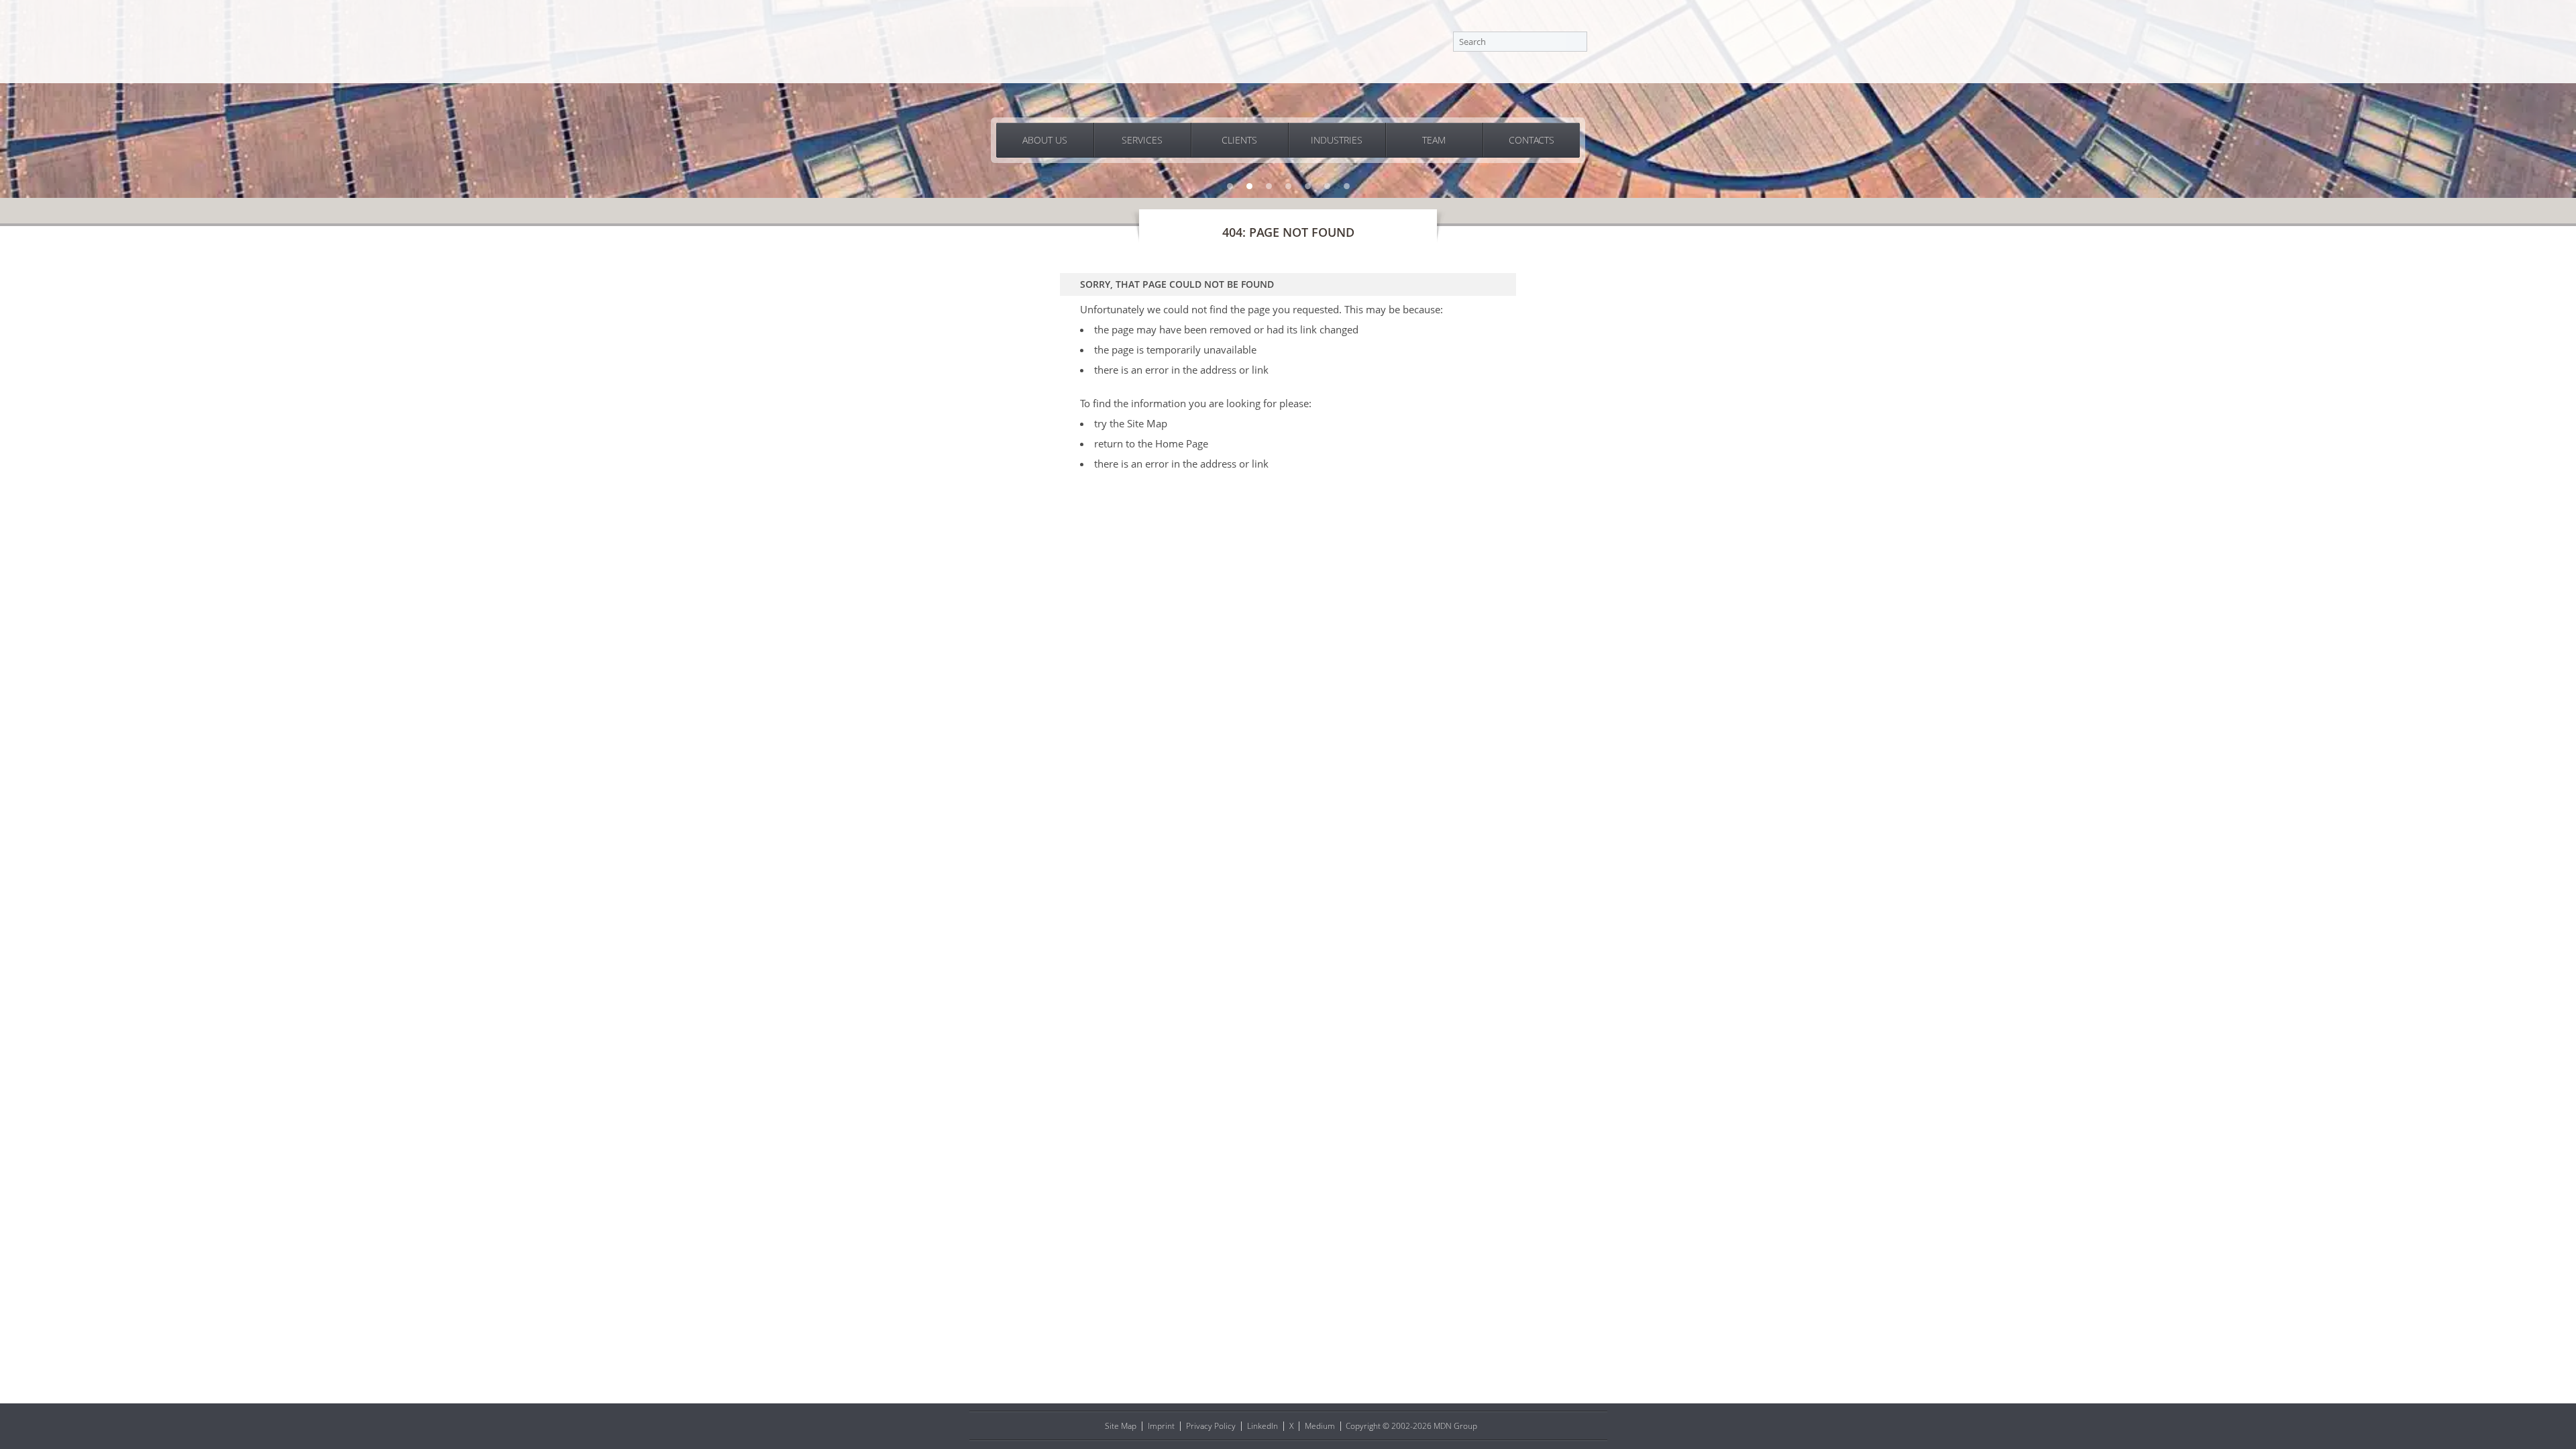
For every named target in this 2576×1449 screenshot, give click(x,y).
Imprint (1161, 1426)
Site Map (1147, 423)
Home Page (1182, 443)
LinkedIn (1263, 1426)
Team (1434, 140)
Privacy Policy (1211, 1426)
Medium (1320, 1426)
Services (1142, 140)
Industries (1337, 140)
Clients (1239, 140)
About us (1045, 140)
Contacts (1532, 140)
